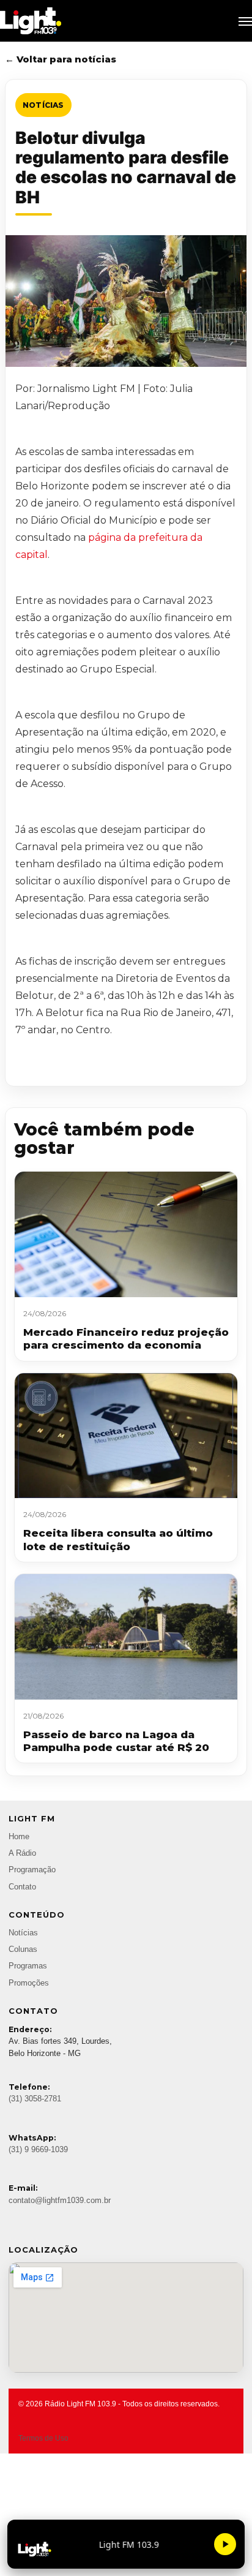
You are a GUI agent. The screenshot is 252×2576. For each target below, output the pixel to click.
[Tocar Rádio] (225, 2544)
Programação (32, 1870)
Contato (22, 1887)
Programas (28, 1966)
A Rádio (22, 1853)
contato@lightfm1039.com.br (60, 2201)
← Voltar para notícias (61, 59)
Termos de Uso (43, 2438)
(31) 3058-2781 (35, 2099)
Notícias (43, 105)
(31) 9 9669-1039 (38, 2150)
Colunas (23, 1949)
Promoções (29, 1983)
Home (19, 1837)
